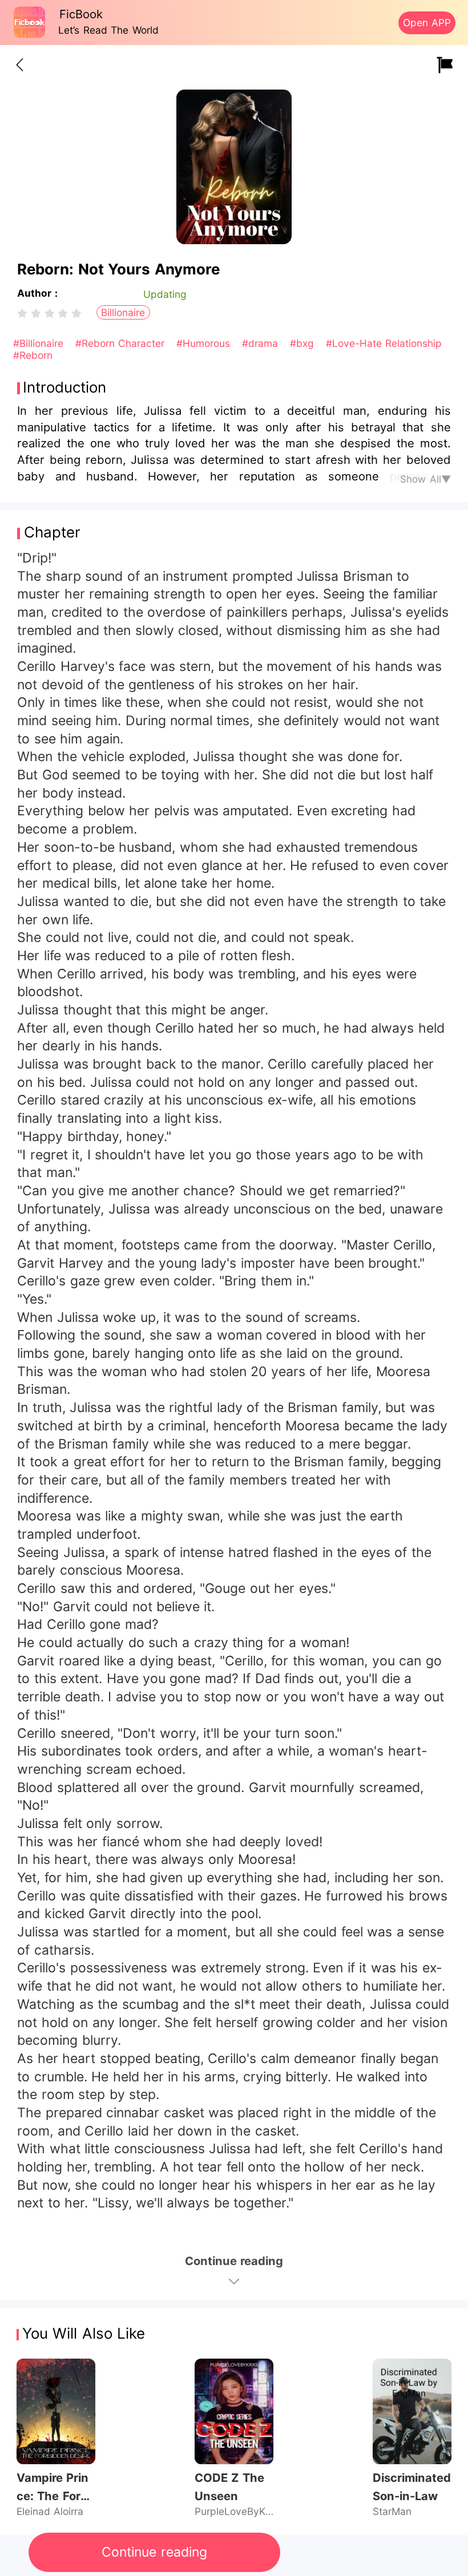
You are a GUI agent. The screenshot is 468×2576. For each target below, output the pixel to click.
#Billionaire (40, 343)
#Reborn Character (122, 343)
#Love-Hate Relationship (384, 343)
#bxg (304, 343)
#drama (262, 343)
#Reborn (33, 355)
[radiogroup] (49, 313)
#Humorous (205, 343)
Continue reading (154, 2552)
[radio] (24, 313)
